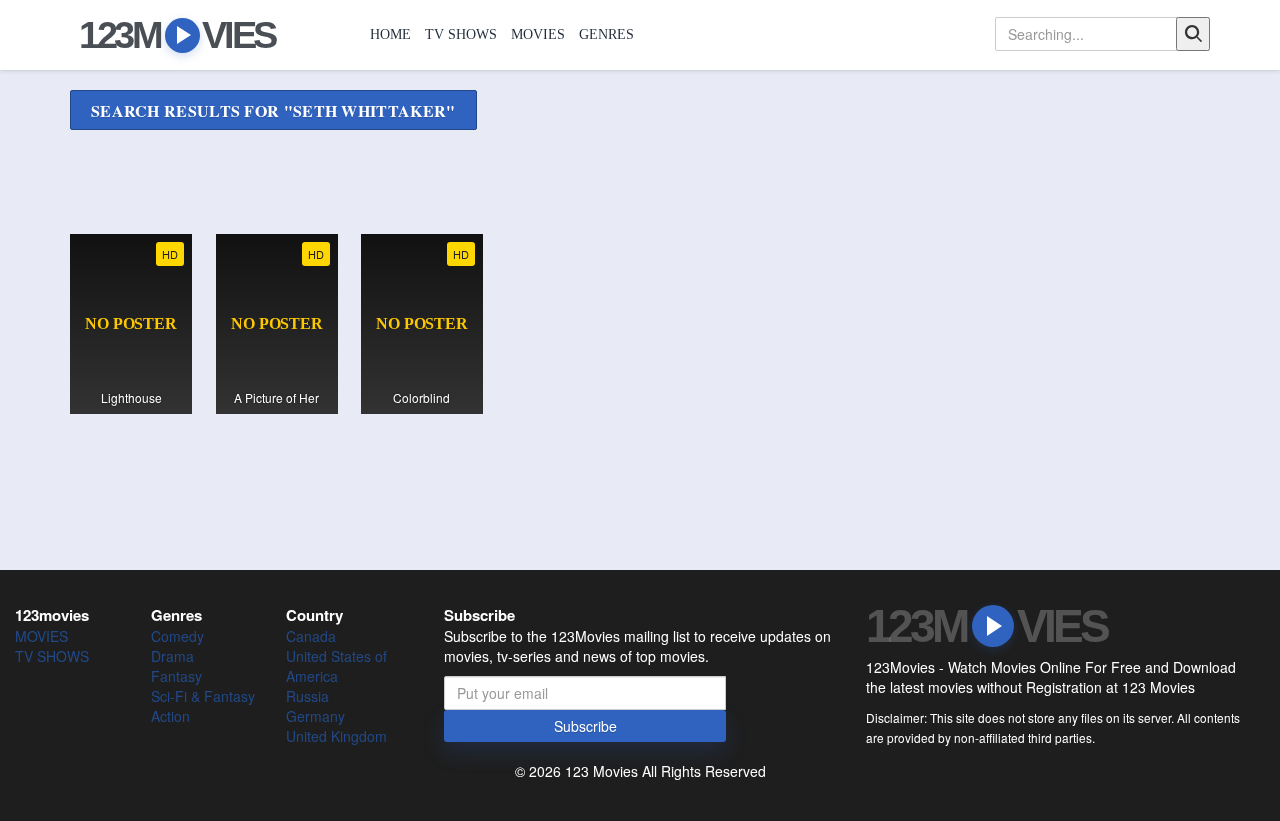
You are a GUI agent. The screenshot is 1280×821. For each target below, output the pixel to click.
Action (170, 716)
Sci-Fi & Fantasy (203, 696)
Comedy (177, 636)
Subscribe (585, 726)
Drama (172, 656)
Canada (311, 636)
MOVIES (538, 34)
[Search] (1193, 34)
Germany (315, 716)
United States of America (336, 666)
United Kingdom (336, 736)
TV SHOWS (461, 34)
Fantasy (176, 676)
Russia (307, 696)
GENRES (606, 34)
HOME (390, 34)
